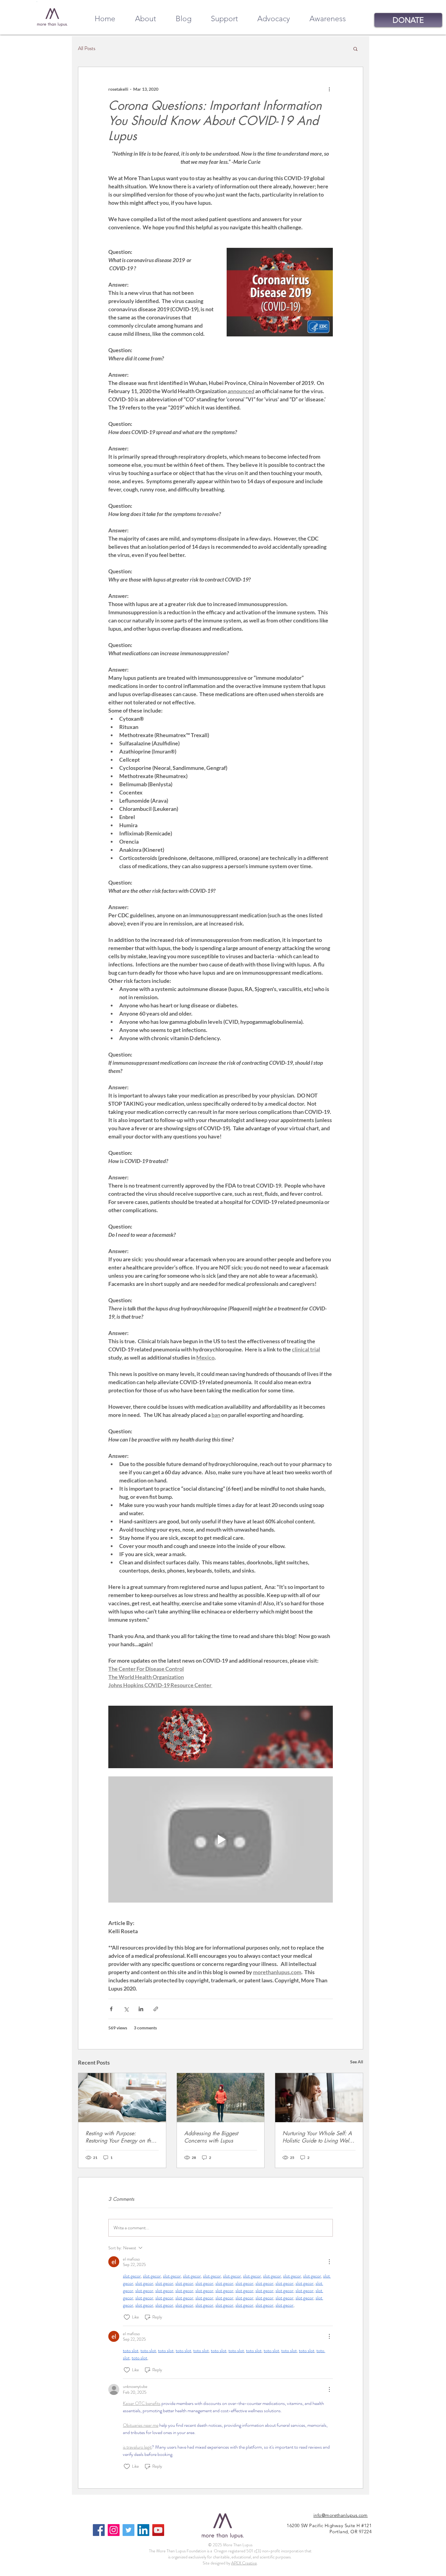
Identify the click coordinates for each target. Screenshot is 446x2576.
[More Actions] (329, 2262)
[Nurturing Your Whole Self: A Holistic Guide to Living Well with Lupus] (319, 2098)
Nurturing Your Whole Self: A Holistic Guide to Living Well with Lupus (317, 2137)
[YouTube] (158, 2530)
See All (357, 2062)
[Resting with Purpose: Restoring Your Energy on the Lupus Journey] (122, 2098)
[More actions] (329, 89)
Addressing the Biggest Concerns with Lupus (211, 2137)
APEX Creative (244, 2563)
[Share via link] (156, 2009)
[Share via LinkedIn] (141, 2009)
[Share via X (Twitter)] (126, 2009)
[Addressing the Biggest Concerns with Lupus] (221, 2098)
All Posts (87, 48)
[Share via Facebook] (111, 2009)
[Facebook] (99, 2530)
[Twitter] (128, 2530)
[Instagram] (114, 2530)
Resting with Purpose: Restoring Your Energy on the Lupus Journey (120, 2137)
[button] (355, 49)
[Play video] (221, 1839)
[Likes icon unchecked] (127, 2317)
